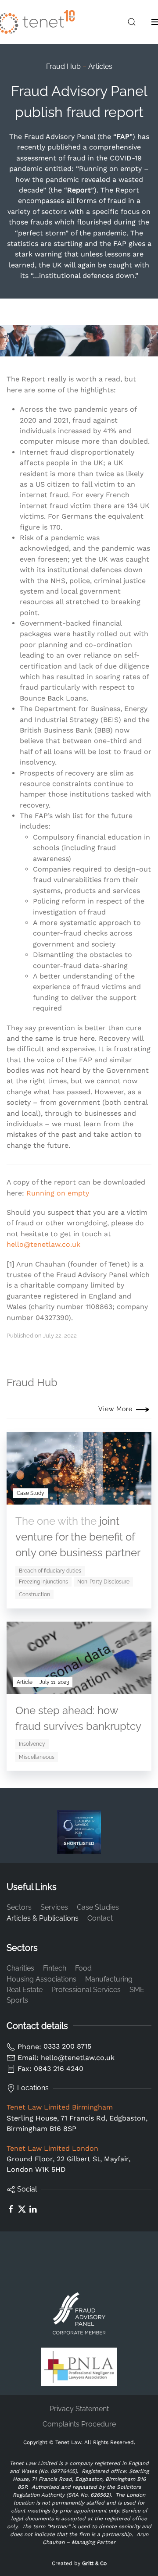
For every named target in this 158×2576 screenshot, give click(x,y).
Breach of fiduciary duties (50, 1571)
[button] (132, 22)
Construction (34, 1594)
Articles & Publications (43, 1918)
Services (54, 1907)
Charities (20, 1968)
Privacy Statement (79, 2409)
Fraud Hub (63, 66)
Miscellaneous (37, 1757)
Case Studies (98, 1907)
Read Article (106, 1686)
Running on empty (58, 1193)
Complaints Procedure (79, 2424)
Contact (100, 1918)
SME (137, 1990)
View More (115, 1409)
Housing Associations (41, 1979)
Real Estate (25, 1990)
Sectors (19, 1907)
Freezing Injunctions (43, 1582)
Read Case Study (98, 1497)
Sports (17, 2000)
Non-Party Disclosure (103, 1582)
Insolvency (32, 1744)
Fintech (55, 1968)
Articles (100, 66)
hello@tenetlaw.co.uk (43, 1244)
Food (83, 1968)
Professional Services (86, 1990)
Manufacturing (109, 1979)
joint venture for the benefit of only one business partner (78, 1537)
